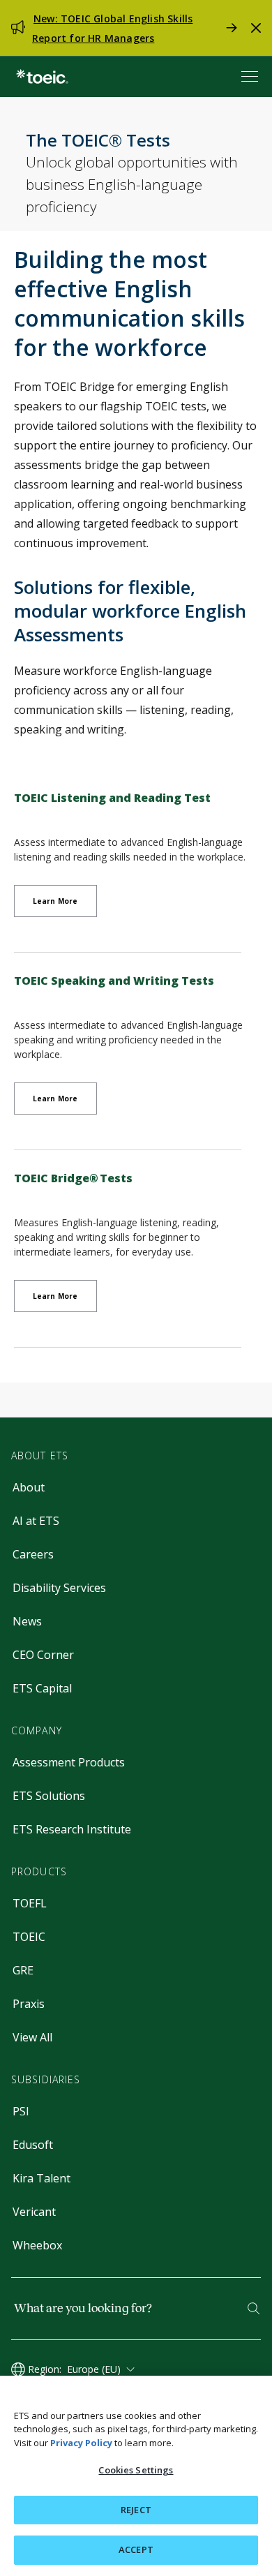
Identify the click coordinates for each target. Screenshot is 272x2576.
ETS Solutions (49, 1796)
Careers (33, 1554)
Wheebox (37, 2245)
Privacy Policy (81, 2443)
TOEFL (30, 1903)
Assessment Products (69, 1762)
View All (32, 2037)
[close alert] (256, 28)
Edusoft (33, 2145)
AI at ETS (36, 1521)
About (29, 1487)
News (27, 1621)
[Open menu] (251, 76)
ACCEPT (136, 2549)
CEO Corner (43, 1655)
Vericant (34, 2212)
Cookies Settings (136, 2470)
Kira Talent (41, 2178)
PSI (21, 2111)
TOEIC (29, 1937)
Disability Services (59, 1588)
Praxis (29, 2004)
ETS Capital (42, 1688)
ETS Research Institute (72, 1829)
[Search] (254, 2308)
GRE (23, 1970)
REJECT (136, 2510)
